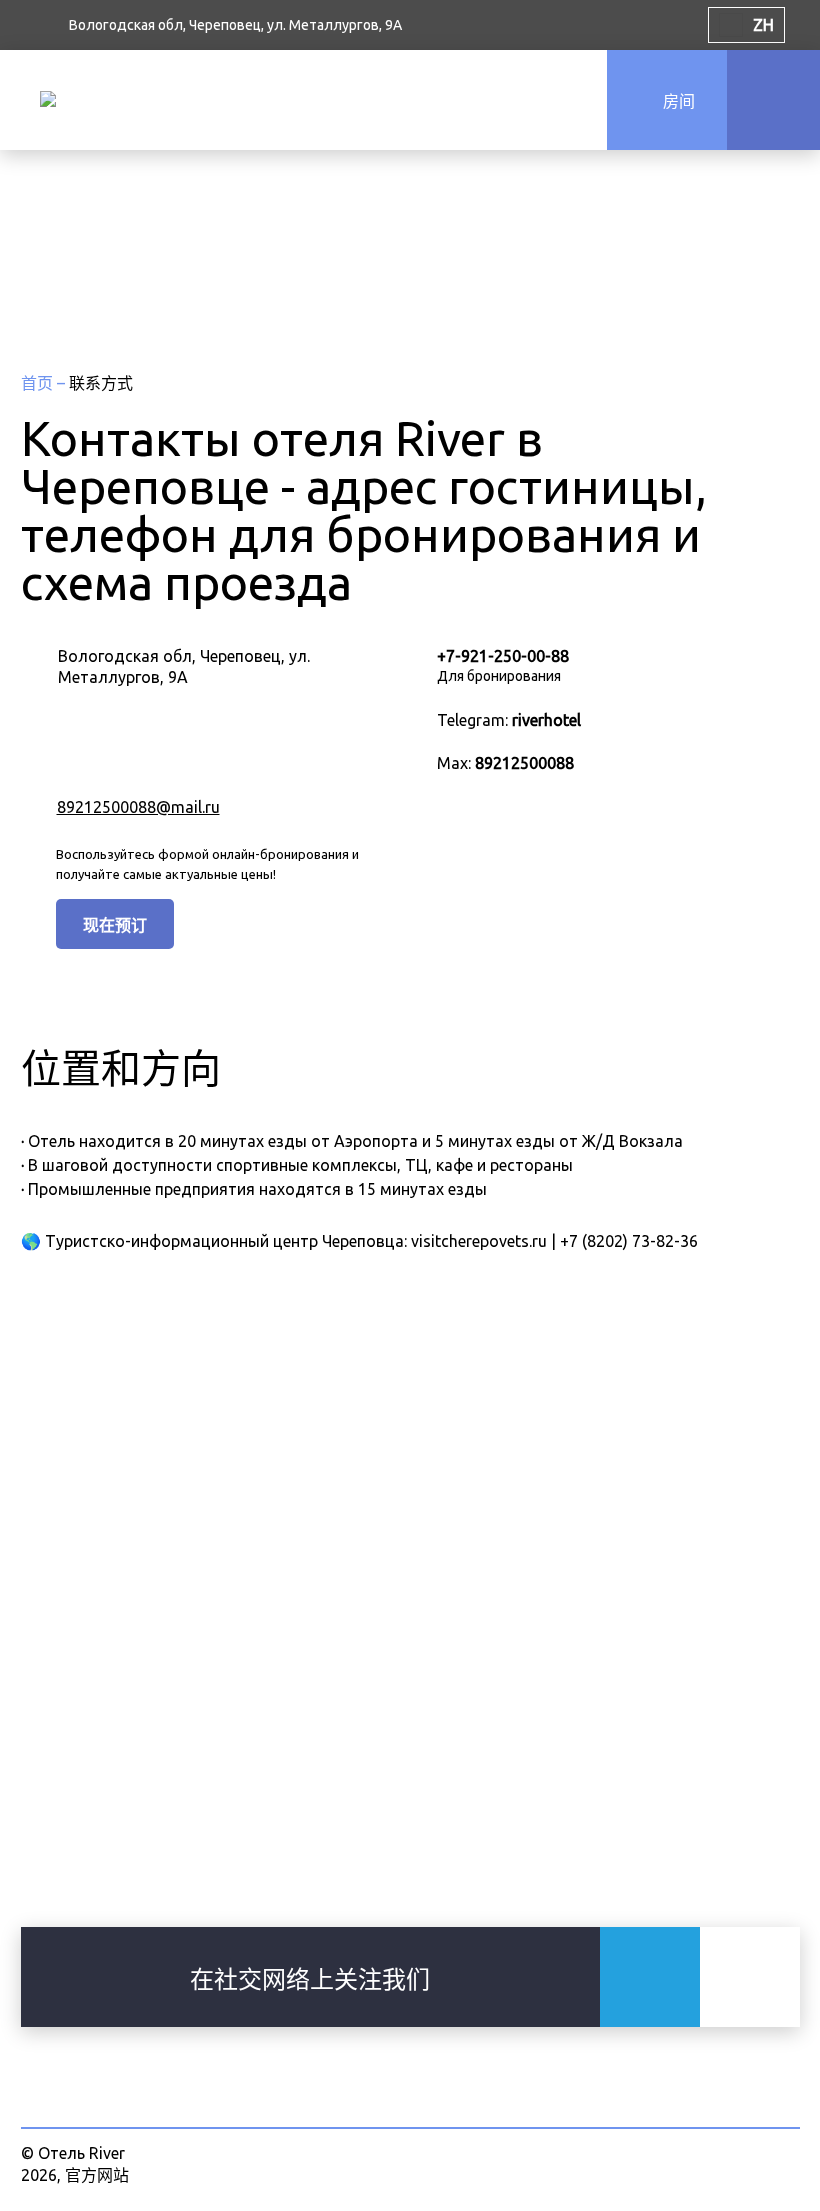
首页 (39, 383)
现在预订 (115, 925)
